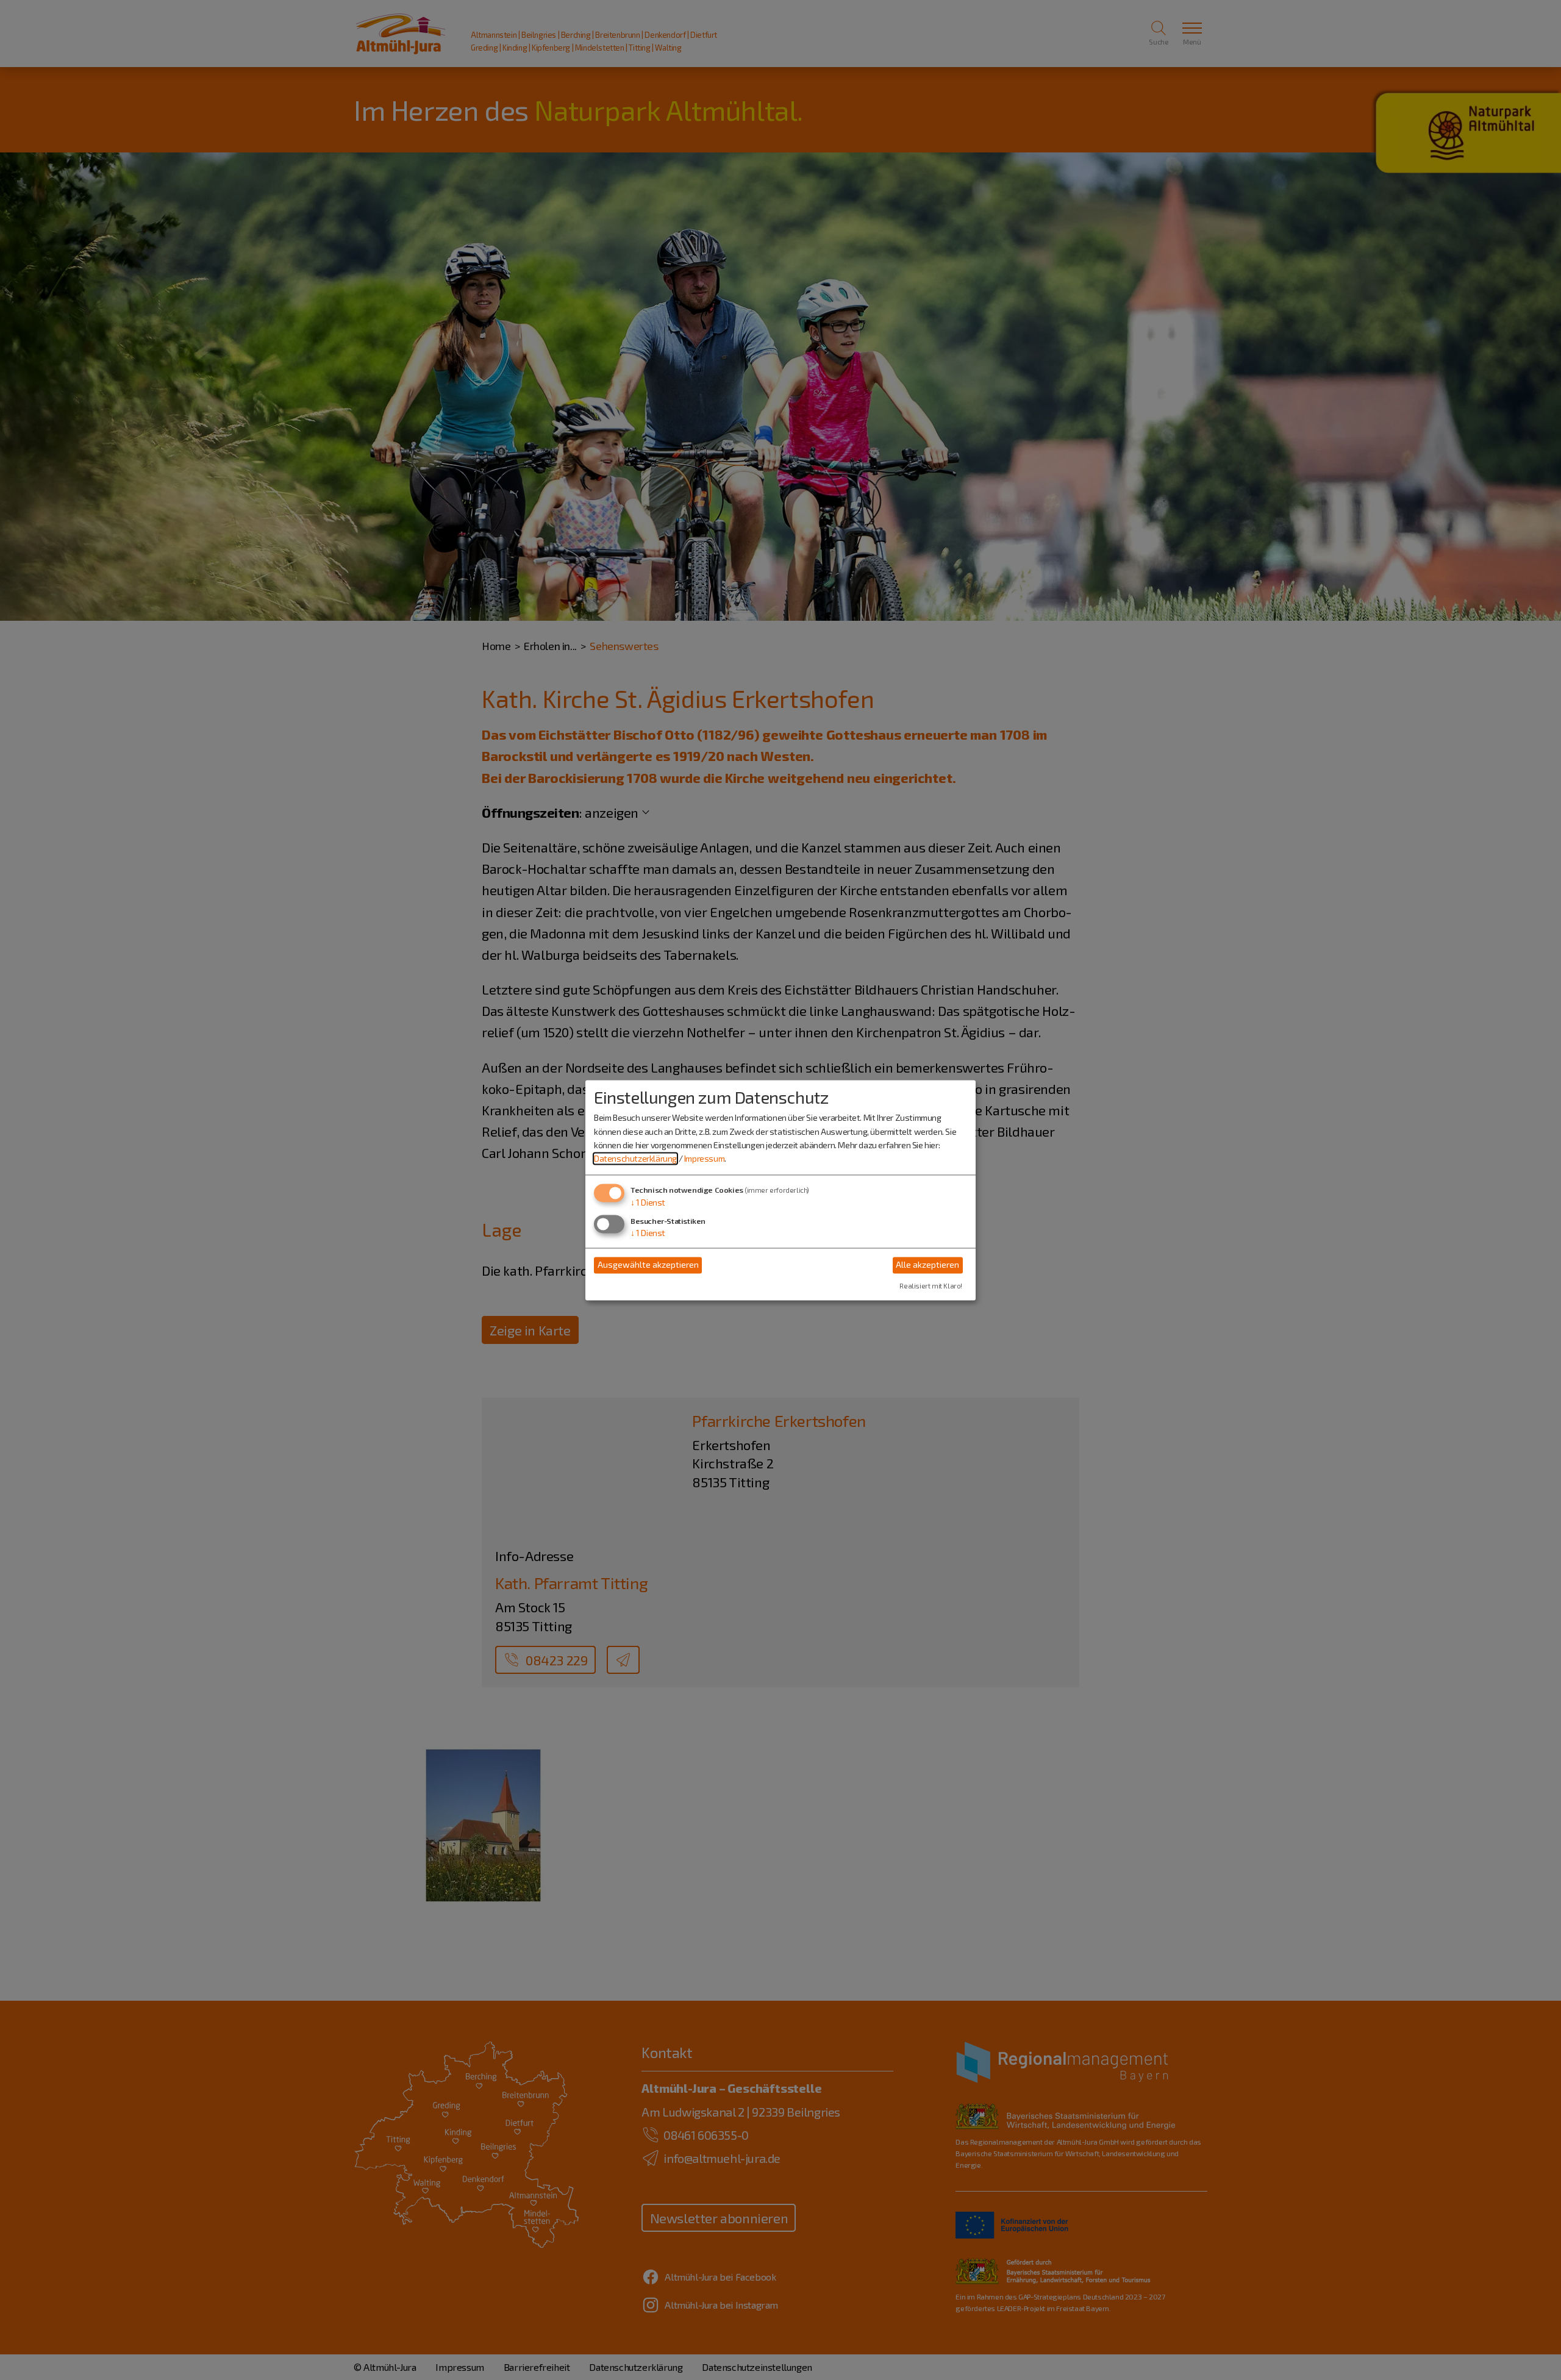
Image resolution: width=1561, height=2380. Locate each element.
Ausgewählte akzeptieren (648, 1265)
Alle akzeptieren (927, 1265)
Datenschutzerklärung (635, 1159)
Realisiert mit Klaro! (931, 1286)
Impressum (704, 1159)
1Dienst (648, 1202)
